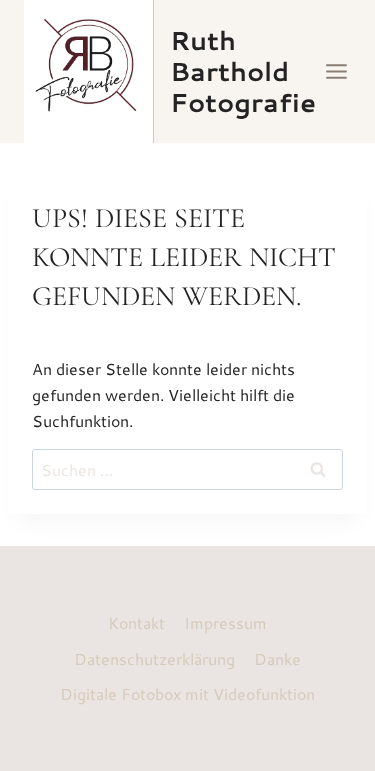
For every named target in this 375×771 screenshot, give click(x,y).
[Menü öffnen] (337, 71)
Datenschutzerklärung (154, 658)
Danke (277, 658)
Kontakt (136, 622)
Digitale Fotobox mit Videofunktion (187, 693)
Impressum (225, 622)
